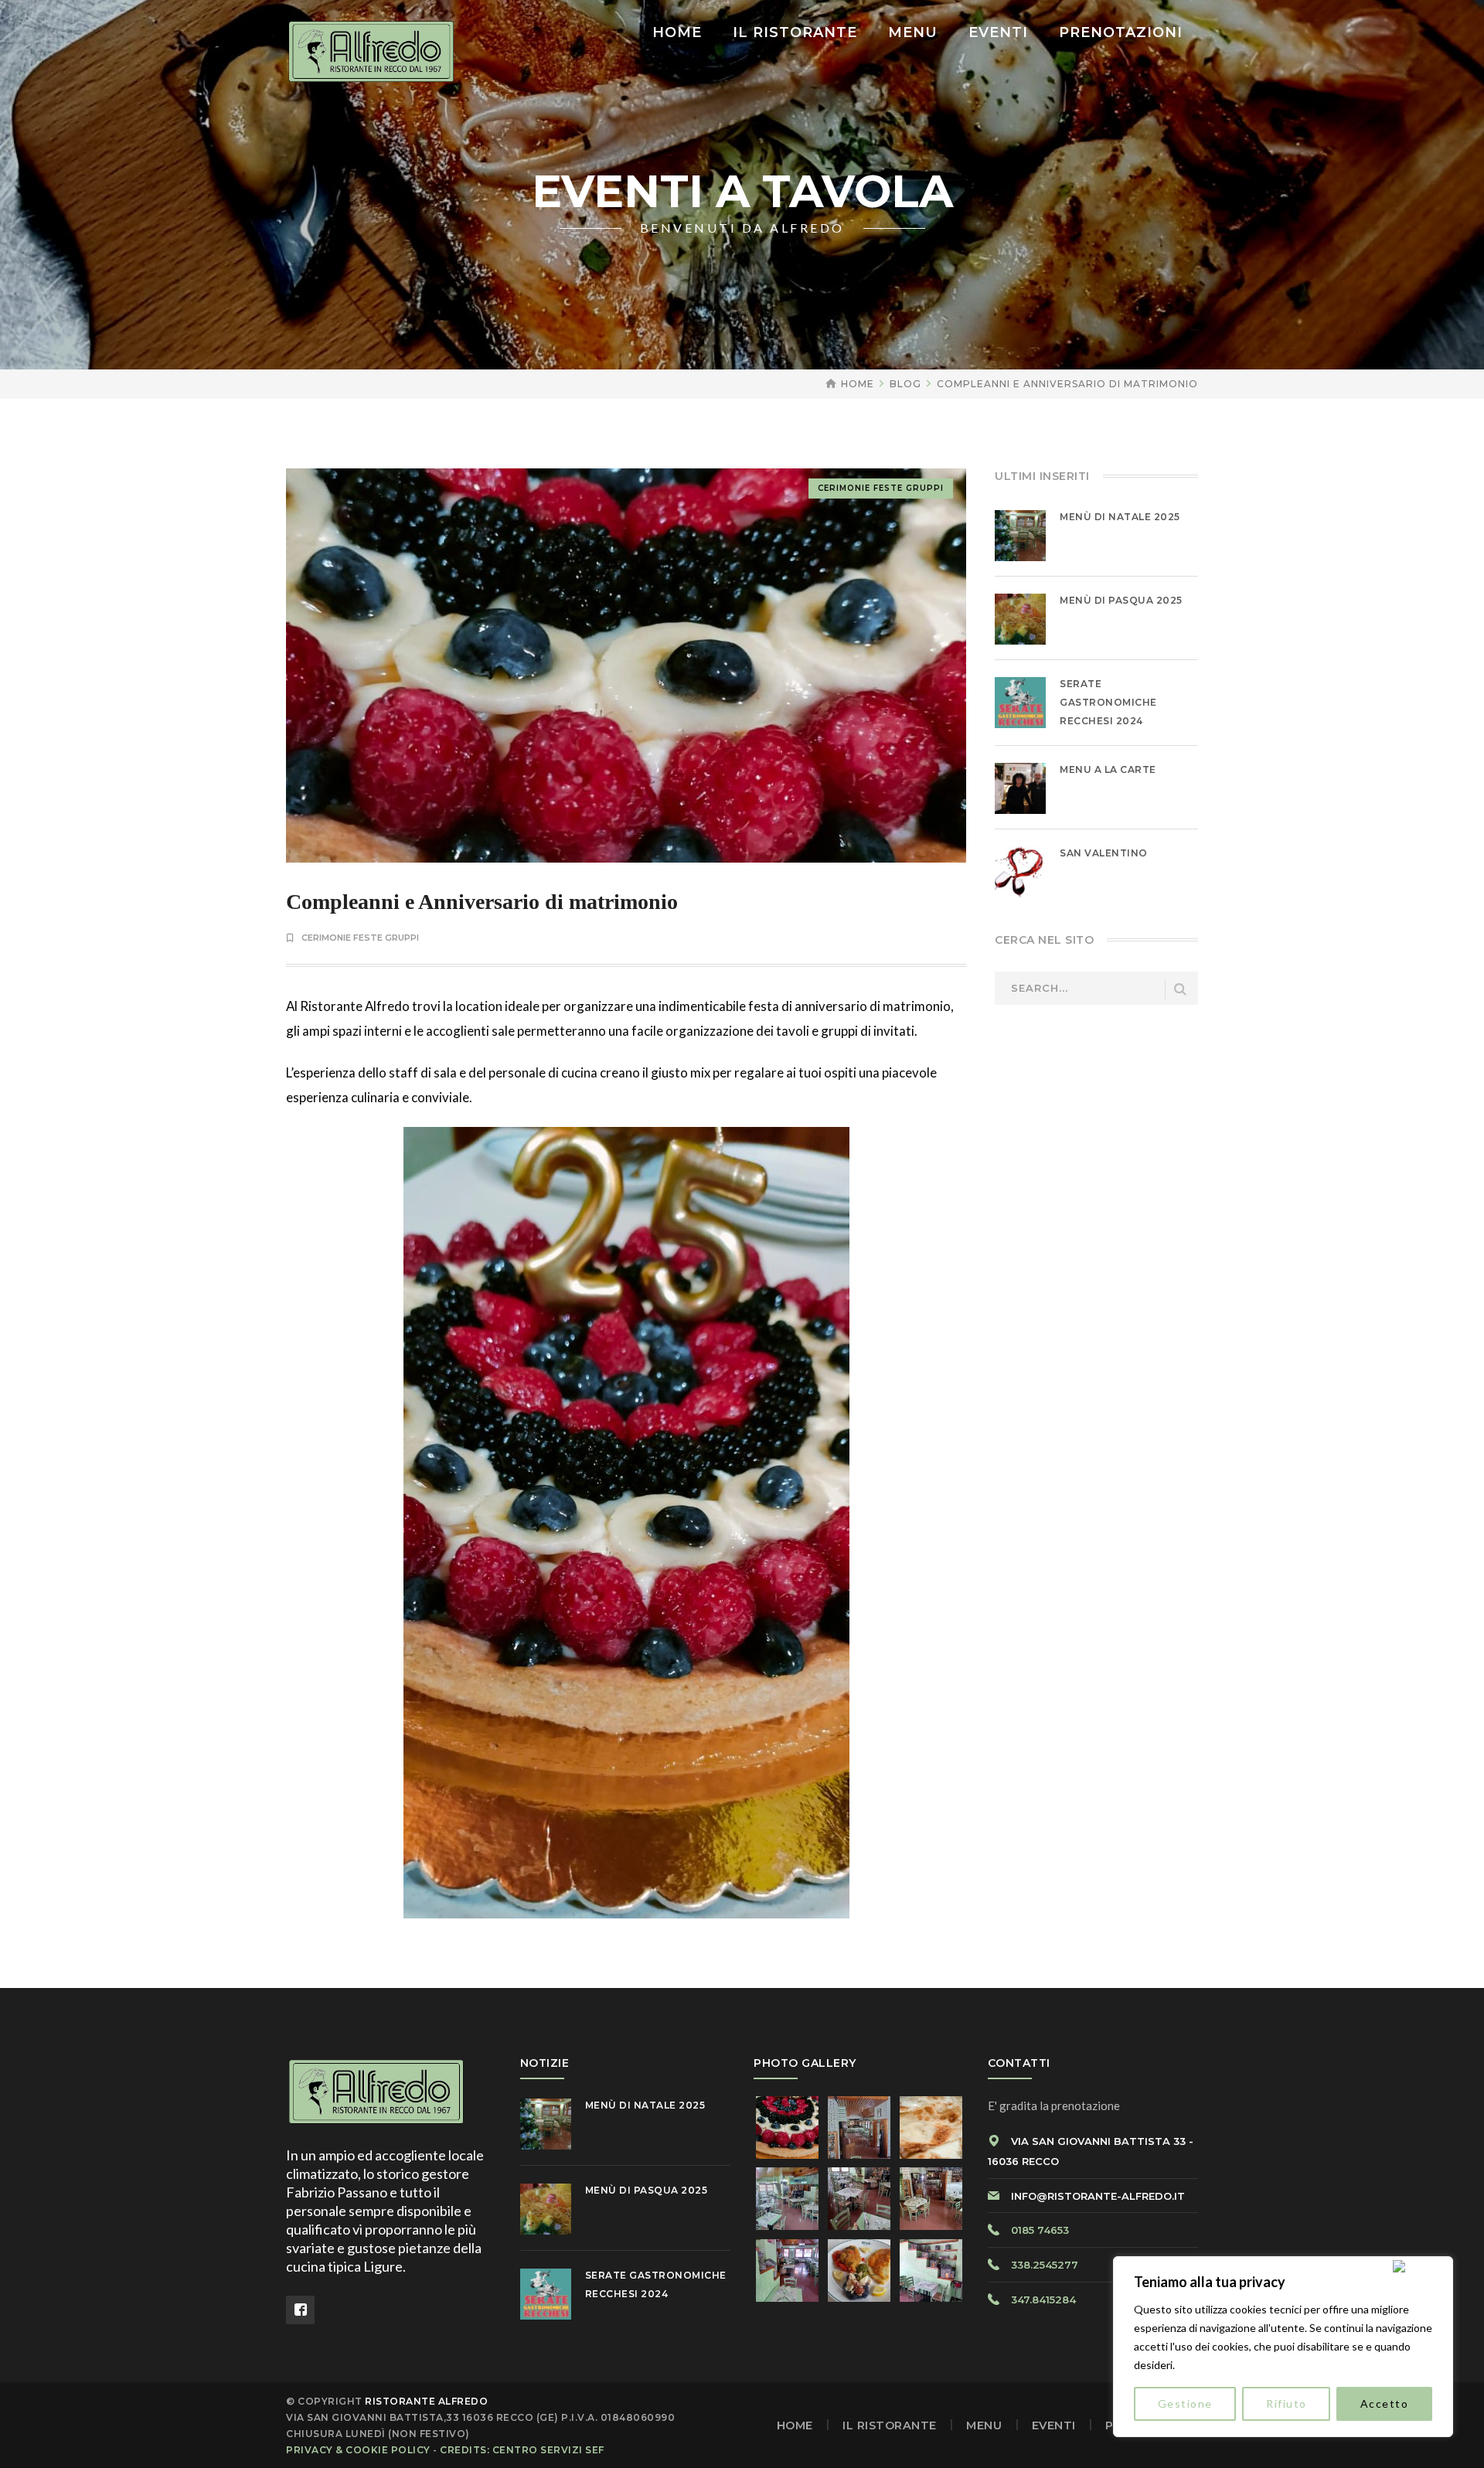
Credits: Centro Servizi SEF (522, 2450)
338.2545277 (1045, 2265)
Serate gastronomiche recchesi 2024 (1108, 702)
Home (858, 384)
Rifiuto (1287, 2403)
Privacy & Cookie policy (358, 2450)
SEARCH (1180, 990)
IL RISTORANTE (890, 2425)
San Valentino (1104, 853)
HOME (795, 2425)
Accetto (1385, 2403)
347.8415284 (1043, 2299)
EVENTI (1054, 2425)
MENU (984, 2425)
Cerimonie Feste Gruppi (881, 488)
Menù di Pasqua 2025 (1121, 600)
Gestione (1185, 2403)
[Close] (1420, 2266)
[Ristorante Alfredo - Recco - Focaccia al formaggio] (371, 50)
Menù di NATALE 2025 (1120, 517)
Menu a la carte (1108, 769)
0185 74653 (1040, 2230)
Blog (905, 384)
